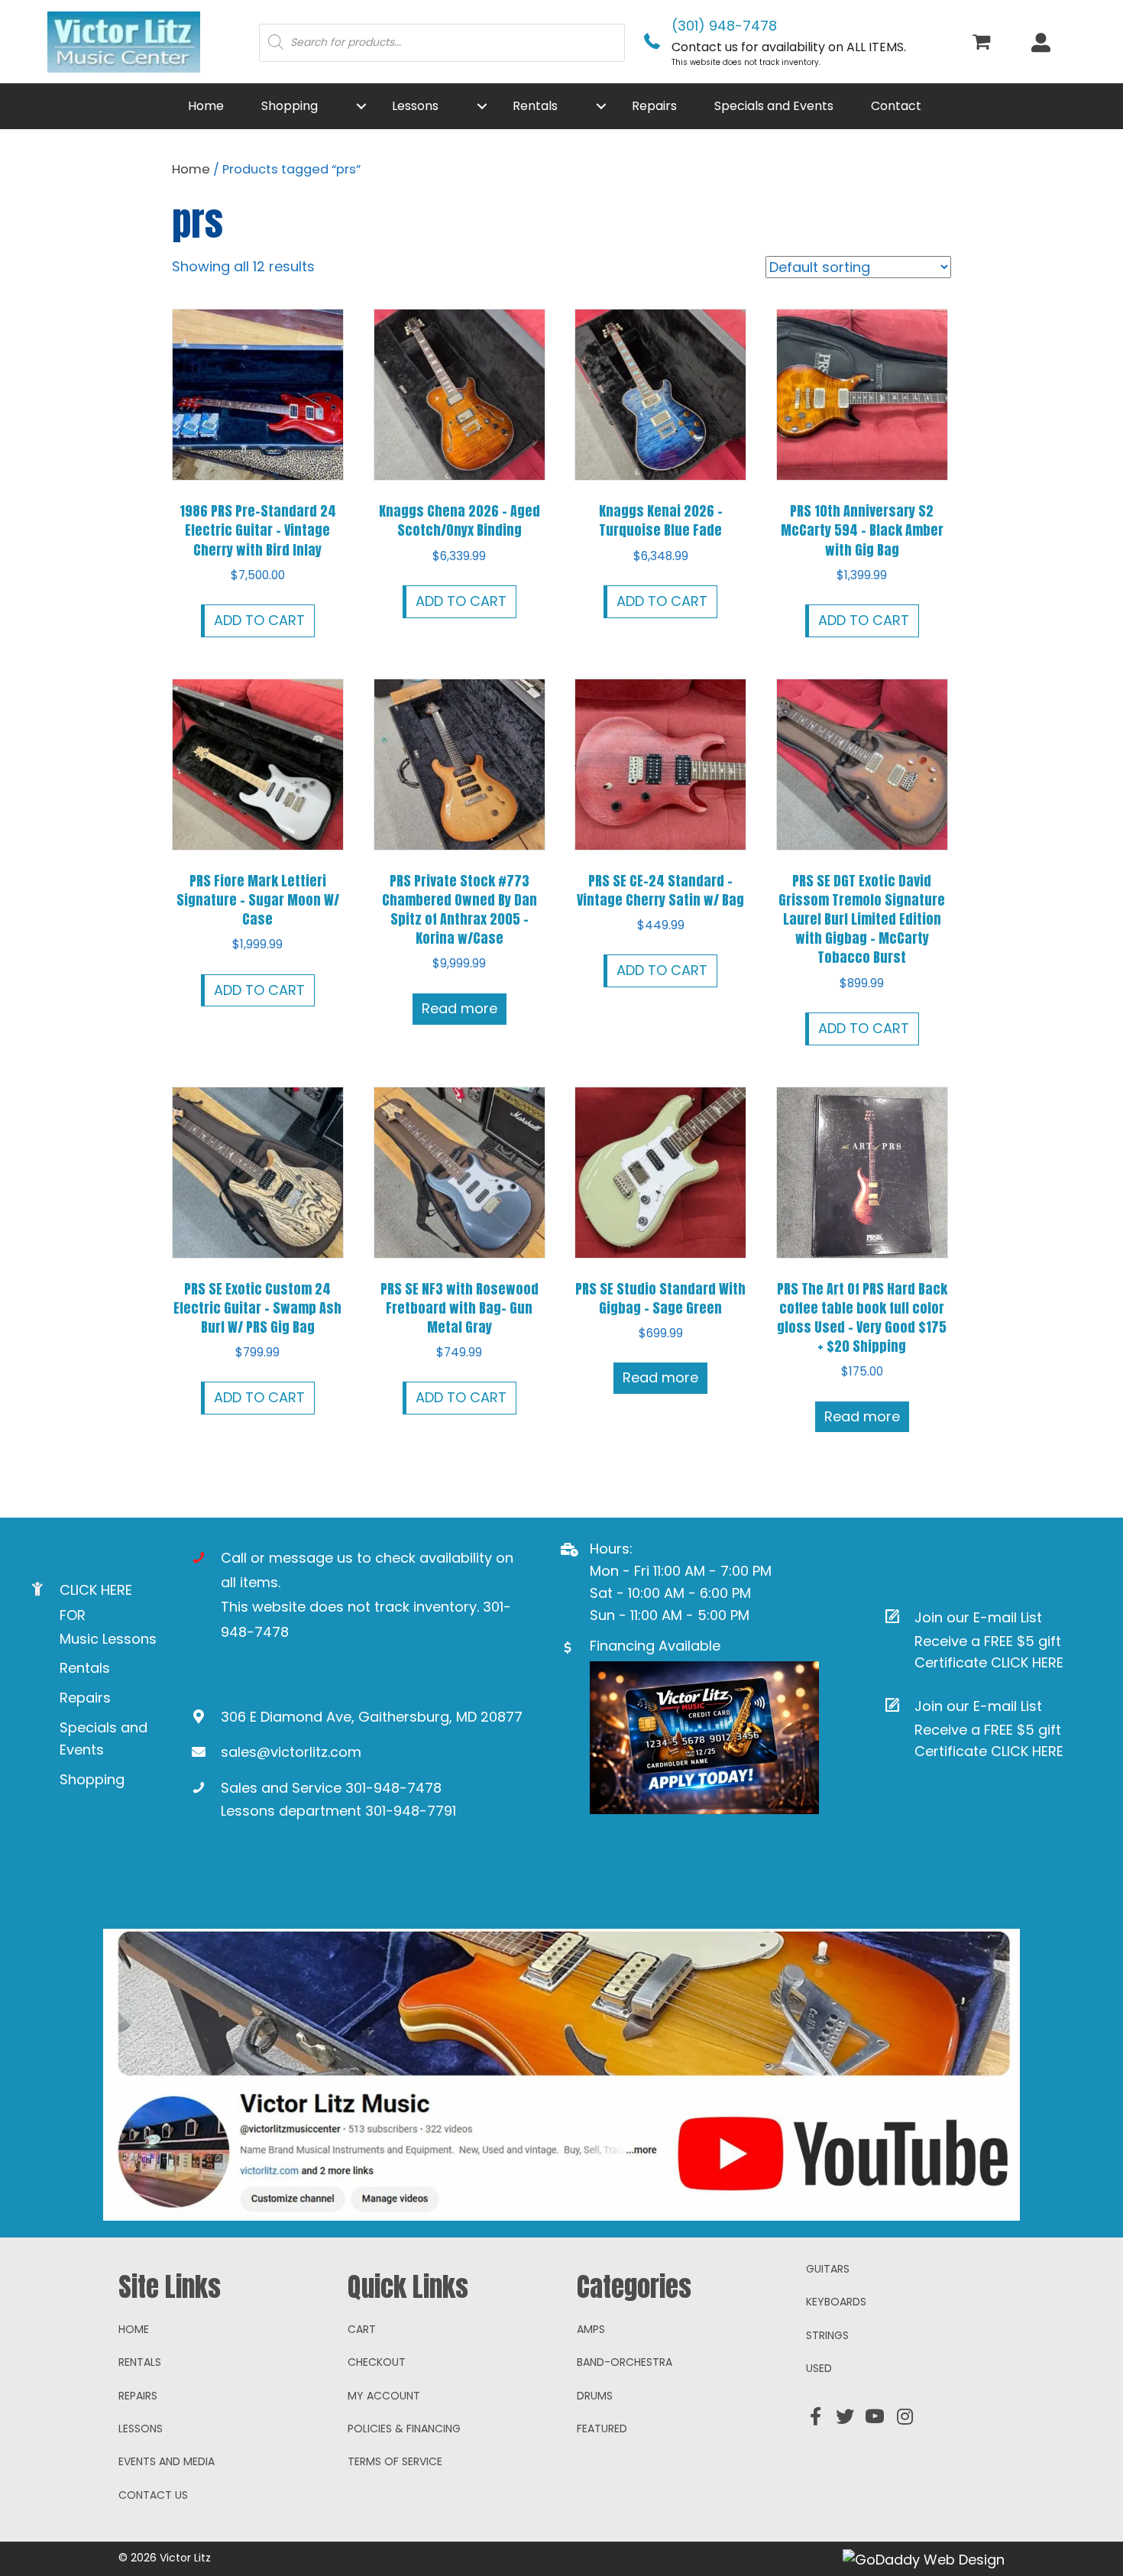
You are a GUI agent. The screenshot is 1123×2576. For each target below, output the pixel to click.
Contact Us (153, 2495)
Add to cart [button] (259, 620)
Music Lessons (108, 1639)
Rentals (85, 1668)
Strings (827, 2335)
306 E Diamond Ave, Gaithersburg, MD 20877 (372, 1717)
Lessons (141, 2429)
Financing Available (655, 1646)
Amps (591, 2329)
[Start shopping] (984, 43)
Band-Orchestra (625, 2362)
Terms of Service (395, 2461)
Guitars (828, 2269)
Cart (362, 2329)
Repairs (85, 1698)
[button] (361, 106)
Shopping (92, 1779)
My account (384, 2396)
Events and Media (167, 2461)
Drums (595, 2396)
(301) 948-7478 (724, 26)
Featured (602, 2429)
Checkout (377, 2362)
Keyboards (836, 2302)
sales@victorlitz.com (291, 1752)
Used (819, 2368)
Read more (460, 1008)
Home (191, 169)
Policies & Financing (404, 2429)
